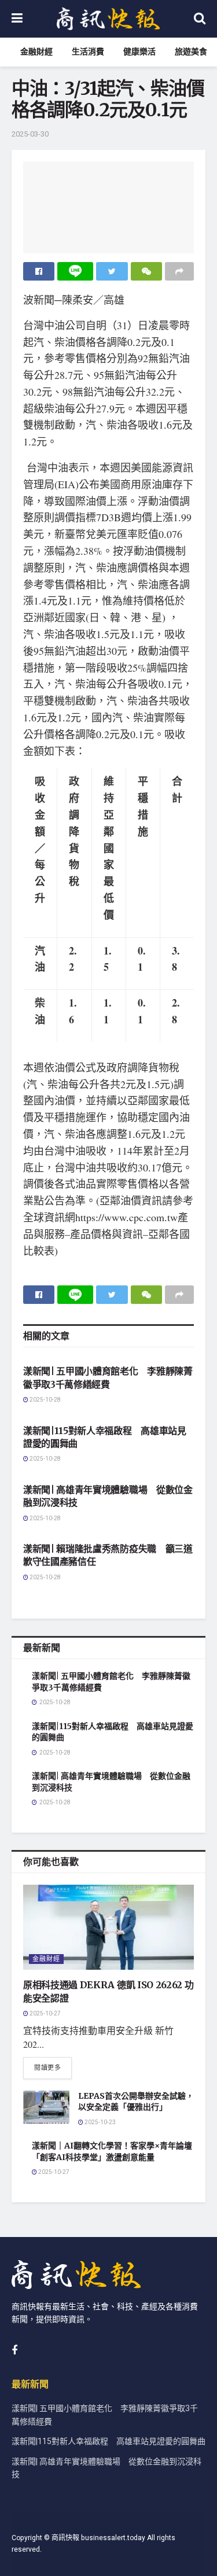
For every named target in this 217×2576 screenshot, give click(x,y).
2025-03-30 (30, 134)
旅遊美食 (191, 52)
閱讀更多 (47, 2068)
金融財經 (36, 52)
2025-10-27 (45, 2014)
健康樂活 (139, 52)
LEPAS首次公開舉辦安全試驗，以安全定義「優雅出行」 (136, 2102)
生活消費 (88, 52)
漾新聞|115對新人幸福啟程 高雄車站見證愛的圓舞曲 (108, 2442)
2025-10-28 (45, 1400)
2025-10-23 (100, 2122)
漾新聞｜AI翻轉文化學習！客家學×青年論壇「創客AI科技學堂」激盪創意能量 (112, 2151)
